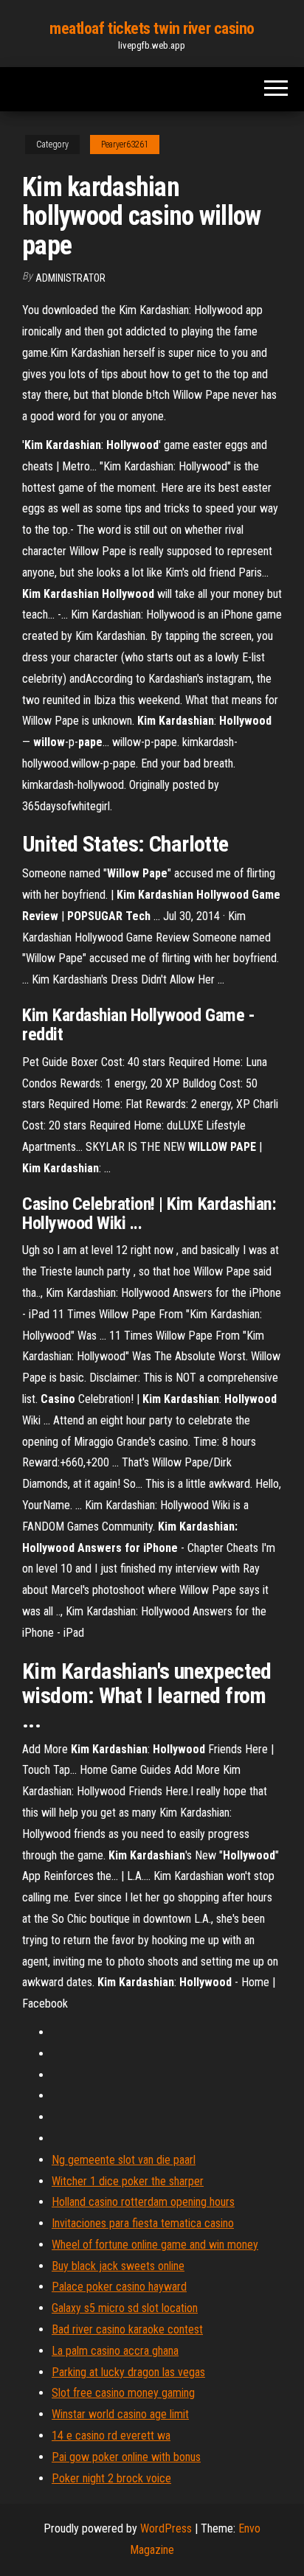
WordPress (166, 2528)
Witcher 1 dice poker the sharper (128, 2181)
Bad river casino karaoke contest (127, 2329)
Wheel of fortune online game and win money (155, 2245)
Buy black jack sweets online (118, 2266)
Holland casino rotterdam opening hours (143, 2202)
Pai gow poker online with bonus (126, 2457)
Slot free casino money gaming (123, 2393)
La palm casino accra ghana (115, 2351)
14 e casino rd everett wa (111, 2436)
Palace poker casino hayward (119, 2287)
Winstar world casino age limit (120, 2414)
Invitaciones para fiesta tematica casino (143, 2223)
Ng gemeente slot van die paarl (124, 2160)
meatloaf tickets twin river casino (152, 28)
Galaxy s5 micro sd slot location (125, 2308)
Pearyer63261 (125, 145)
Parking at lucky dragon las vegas (128, 2372)
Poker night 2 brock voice (111, 2478)
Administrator (70, 278)
